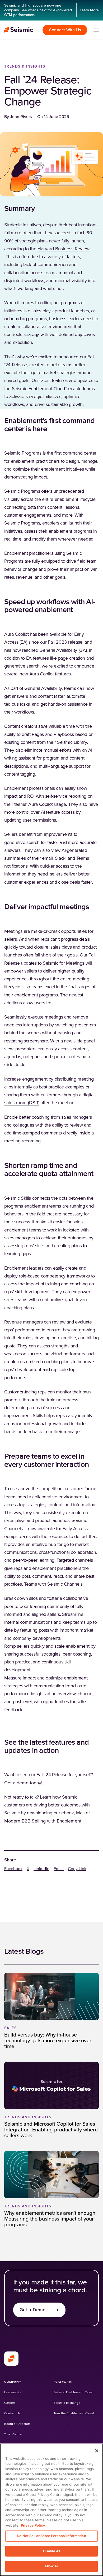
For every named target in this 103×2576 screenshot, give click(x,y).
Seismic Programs (23, 453)
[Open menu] (96, 30)
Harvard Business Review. (64, 249)
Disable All (51, 2551)
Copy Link (77, 1869)
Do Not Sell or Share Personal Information (51, 2536)
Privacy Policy (33, 2525)
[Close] (97, 2451)
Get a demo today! (23, 1783)
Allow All (51, 2566)
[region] (51, 2510)
